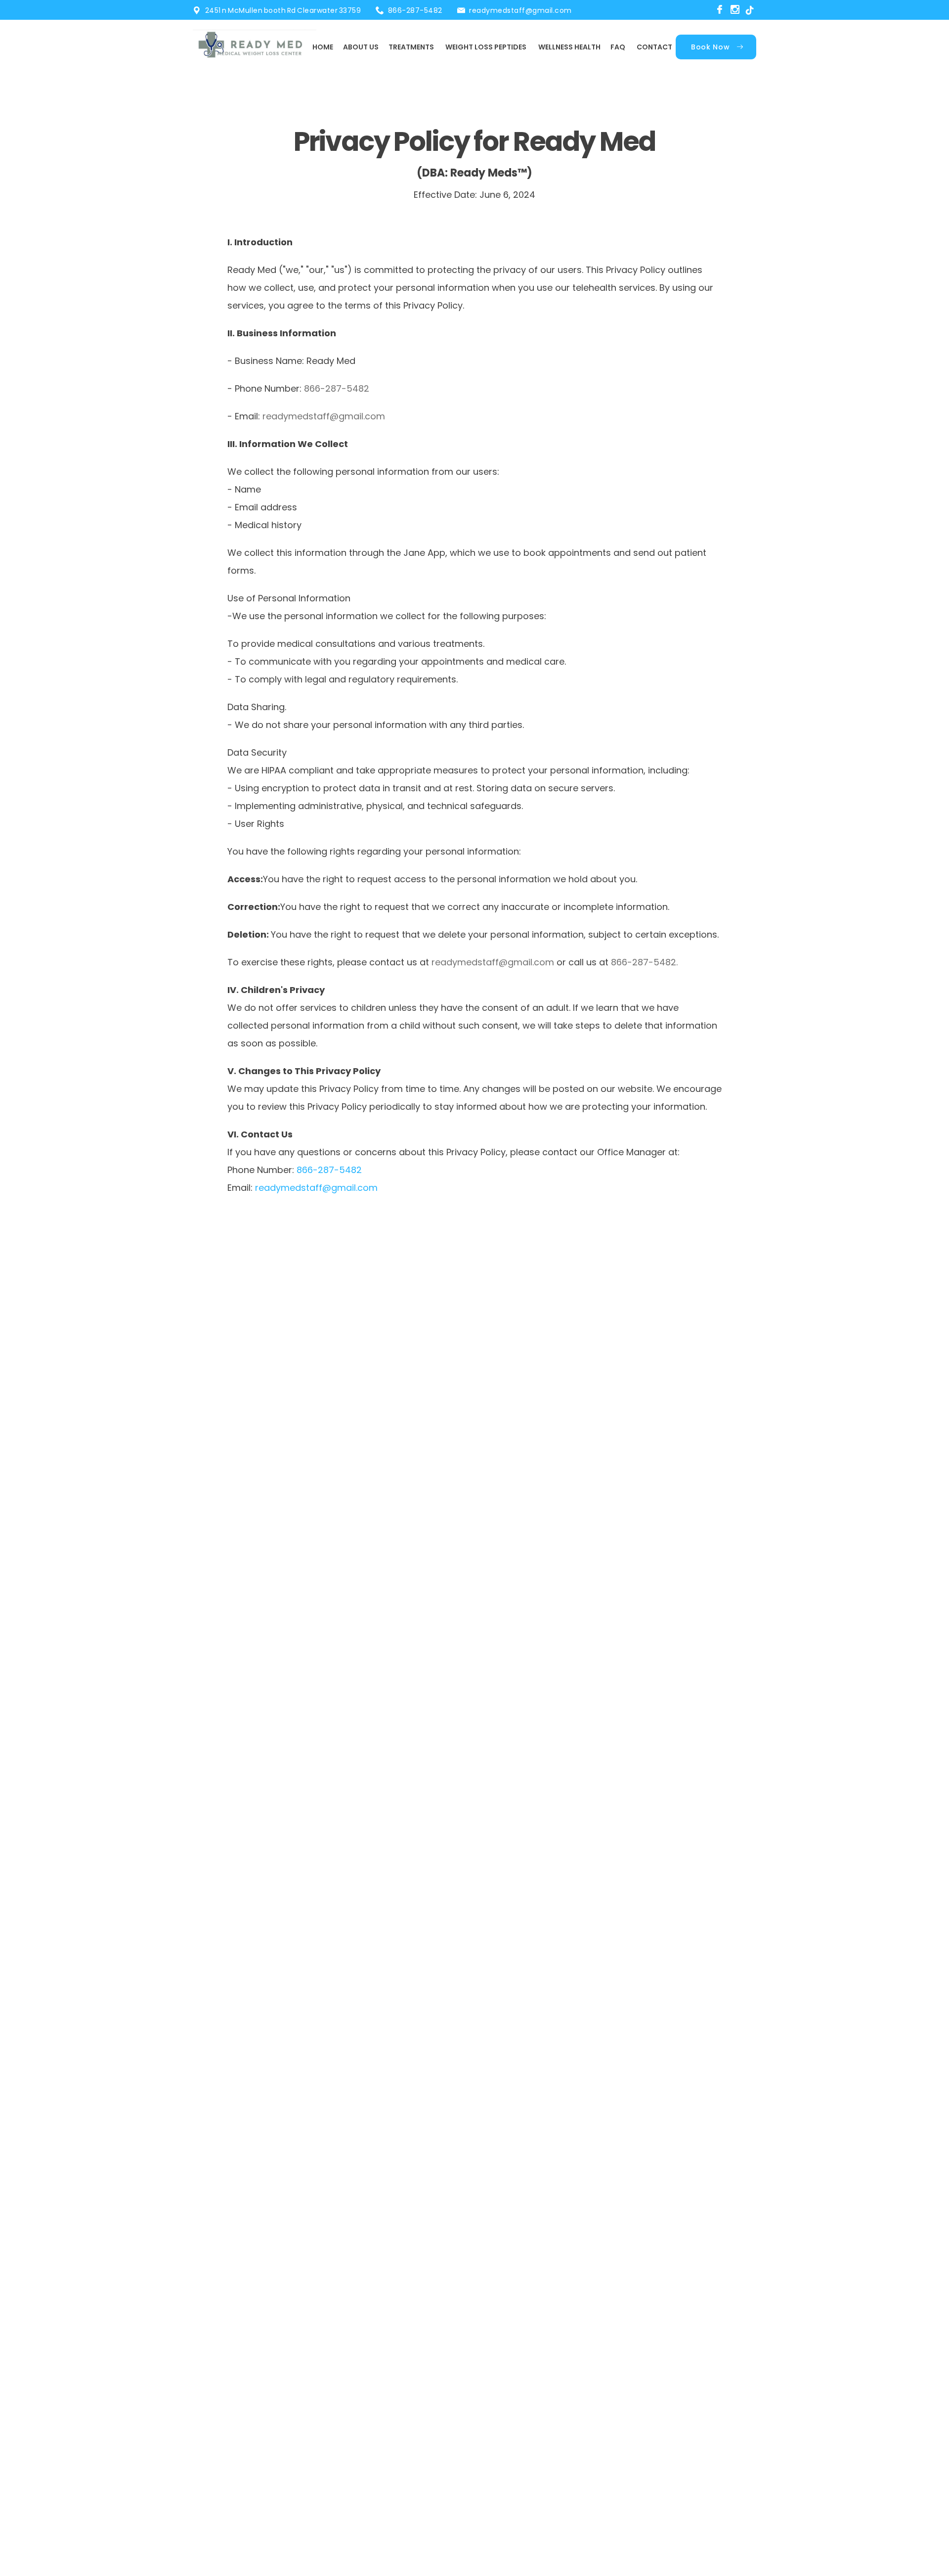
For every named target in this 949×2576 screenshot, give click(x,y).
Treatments (411, 47)
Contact (654, 47)
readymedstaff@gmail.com (520, 10)
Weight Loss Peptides (486, 47)
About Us (361, 47)
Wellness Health (569, 47)
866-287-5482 (415, 10)
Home (323, 47)
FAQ (618, 47)
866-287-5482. (644, 962)
